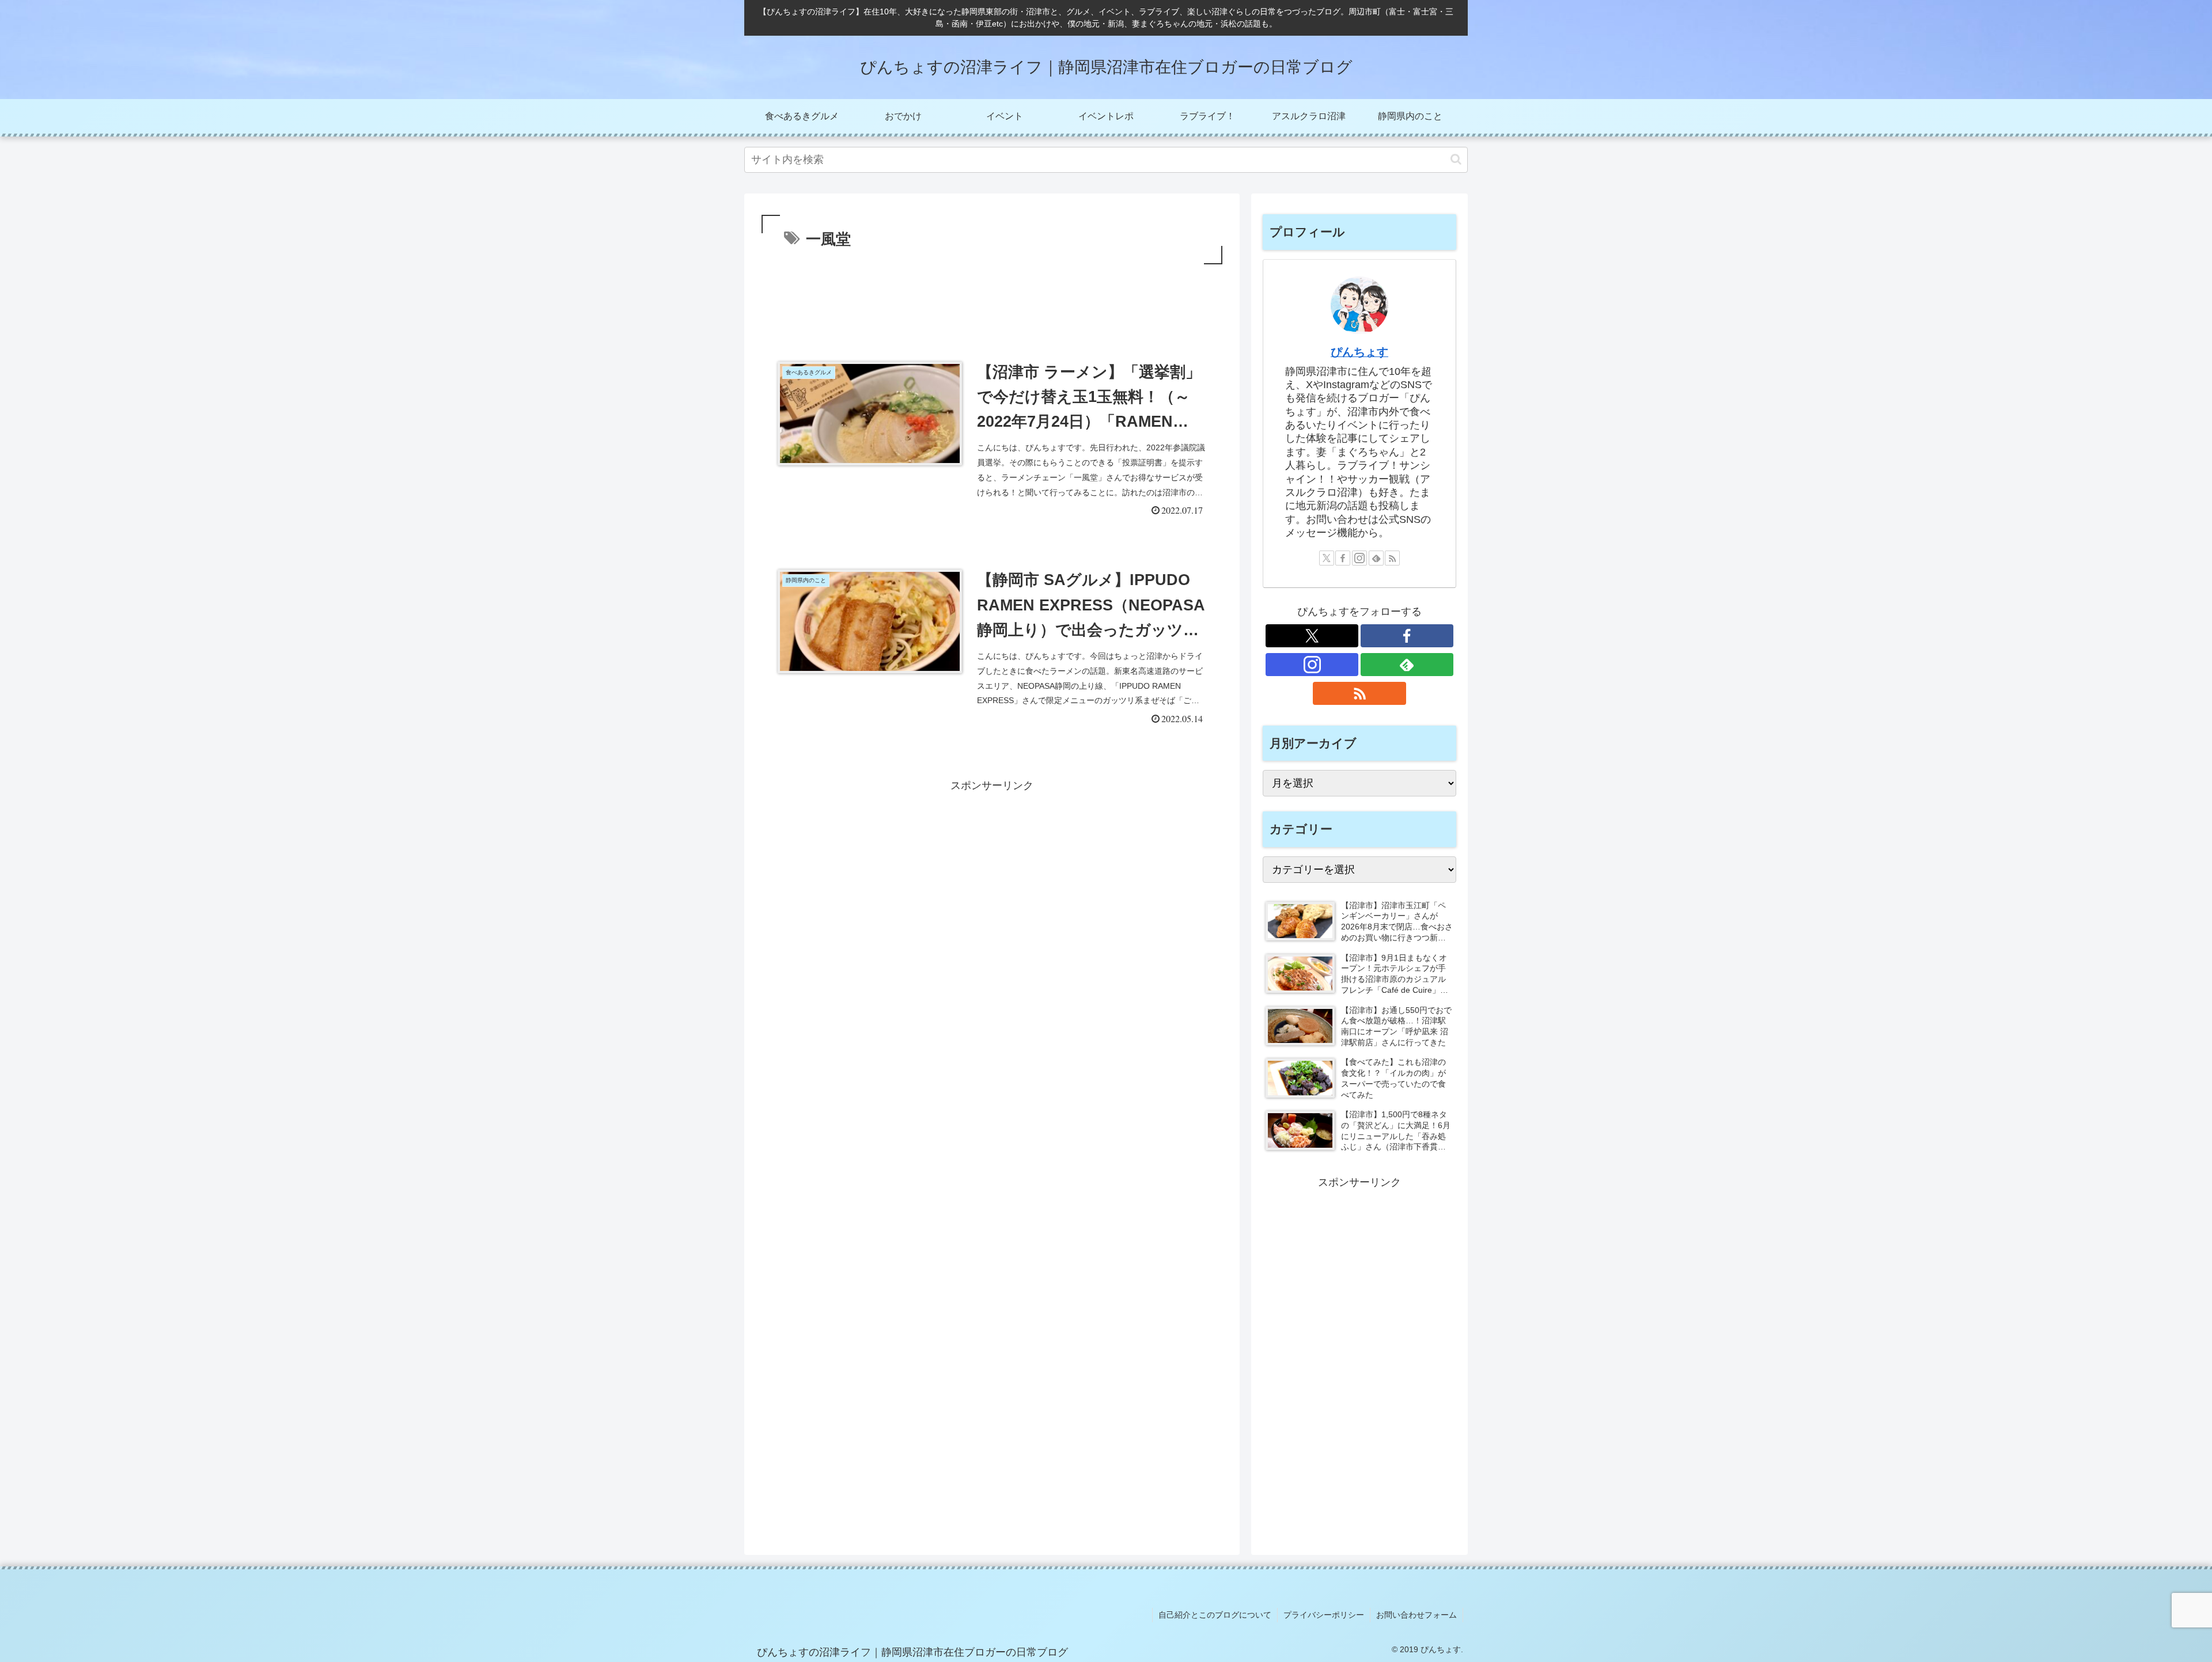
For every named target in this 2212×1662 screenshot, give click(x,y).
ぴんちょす (1359, 352)
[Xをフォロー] (1327, 558)
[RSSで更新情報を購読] (1392, 558)
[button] (1456, 159)
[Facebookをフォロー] (1343, 558)
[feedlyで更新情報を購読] (1376, 558)
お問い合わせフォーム (1416, 1615)
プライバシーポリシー (1324, 1615)
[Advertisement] (992, 299)
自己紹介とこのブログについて (1215, 1615)
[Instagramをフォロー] (1359, 558)
